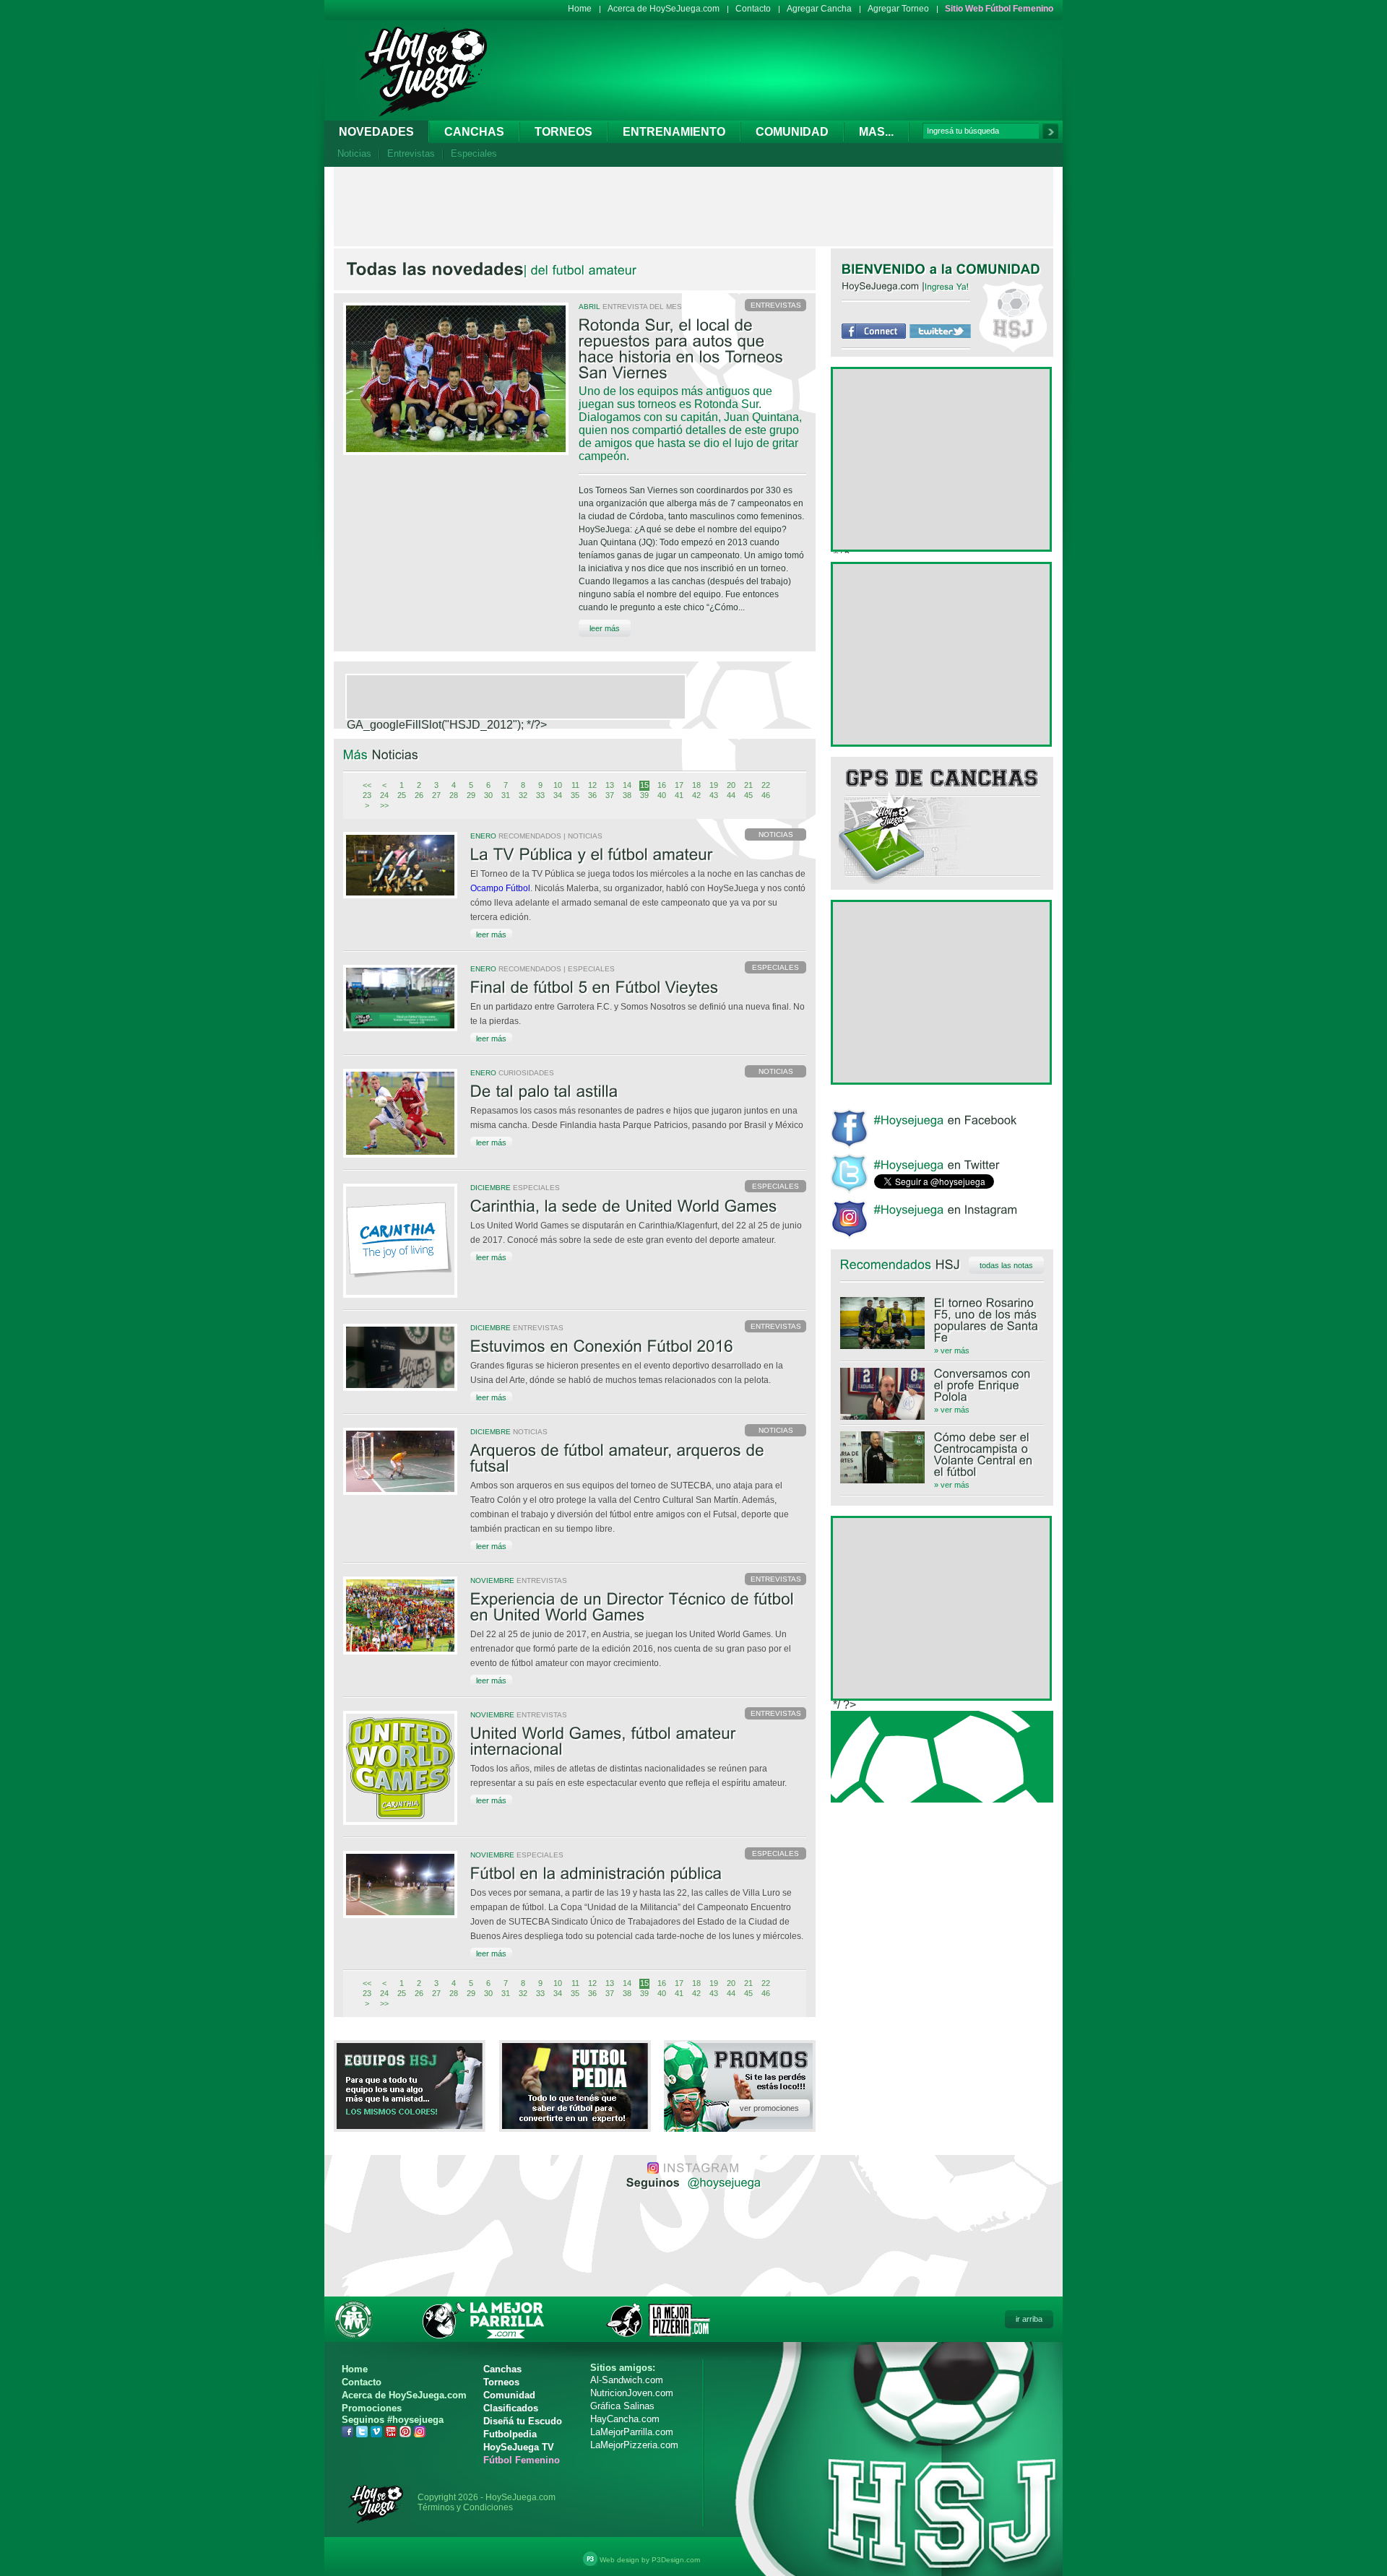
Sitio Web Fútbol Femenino (999, 9)
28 (454, 795)
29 (471, 795)
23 (367, 795)
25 (402, 795)
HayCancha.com (625, 2419)
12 (592, 785)
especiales (775, 967)
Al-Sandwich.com (627, 2380)
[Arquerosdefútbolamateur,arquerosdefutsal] (638, 1459)
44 (731, 795)
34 (558, 795)
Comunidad (792, 132)
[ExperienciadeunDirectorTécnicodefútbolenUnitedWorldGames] (638, 1608)
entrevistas (776, 305)
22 (766, 785)
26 (419, 795)
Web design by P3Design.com (650, 2560)
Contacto (753, 9)
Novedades (376, 132)
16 (662, 785)
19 (714, 785)
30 (488, 795)
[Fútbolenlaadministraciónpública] (638, 1874)
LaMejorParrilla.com (632, 2432)
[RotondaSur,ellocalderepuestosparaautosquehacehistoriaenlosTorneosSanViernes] (692, 350)
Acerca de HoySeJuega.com (664, 9)
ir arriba (1029, 2319)
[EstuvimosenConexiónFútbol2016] (638, 1347)
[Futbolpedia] (575, 2125)
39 (644, 795)
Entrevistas (411, 153)
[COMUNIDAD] (999, 269)
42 (696, 795)
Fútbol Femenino (522, 2460)
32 (523, 795)
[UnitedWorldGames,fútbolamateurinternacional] (638, 1742)
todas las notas (1006, 1265)
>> (384, 805)
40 (662, 795)
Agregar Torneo (898, 9)
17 (679, 785)
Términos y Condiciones (465, 2507)
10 (558, 785)
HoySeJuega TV (519, 2447)
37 (610, 795)
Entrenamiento (674, 132)
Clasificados (511, 2408)
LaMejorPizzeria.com (634, 2445)
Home (580, 9)
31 (506, 795)
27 (436, 795)
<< (367, 785)
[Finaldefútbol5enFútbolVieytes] (638, 988)
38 (627, 795)
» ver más (952, 1350)
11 (575, 785)
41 (679, 795)
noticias (776, 834)
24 (384, 795)
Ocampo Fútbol (500, 888)
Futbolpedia (510, 2434)
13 (610, 785)
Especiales (474, 153)
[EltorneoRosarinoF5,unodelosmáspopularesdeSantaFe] (942, 1320)
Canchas (474, 132)
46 (766, 795)
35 (575, 795)
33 (540, 795)
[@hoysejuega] (723, 2182)
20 (731, 785)
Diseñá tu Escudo (523, 2421)
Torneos (563, 132)
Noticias (354, 153)
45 (748, 795)
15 (644, 785)
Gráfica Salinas (622, 2406)
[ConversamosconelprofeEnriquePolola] (942, 1385)
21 (748, 785)
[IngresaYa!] (947, 286)
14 (627, 785)
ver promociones (769, 2108)
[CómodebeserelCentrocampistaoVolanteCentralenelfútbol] (942, 1454)
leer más (605, 628)
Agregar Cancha (819, 9)
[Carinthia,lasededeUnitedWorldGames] (638, 1207)
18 (696, 785)
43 (714, 795)
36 (592, 795)
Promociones (372, 2408)
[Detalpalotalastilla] (638, 1092)
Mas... (876, 132)
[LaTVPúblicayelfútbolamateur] (638, 855)
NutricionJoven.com (632, 2393)
